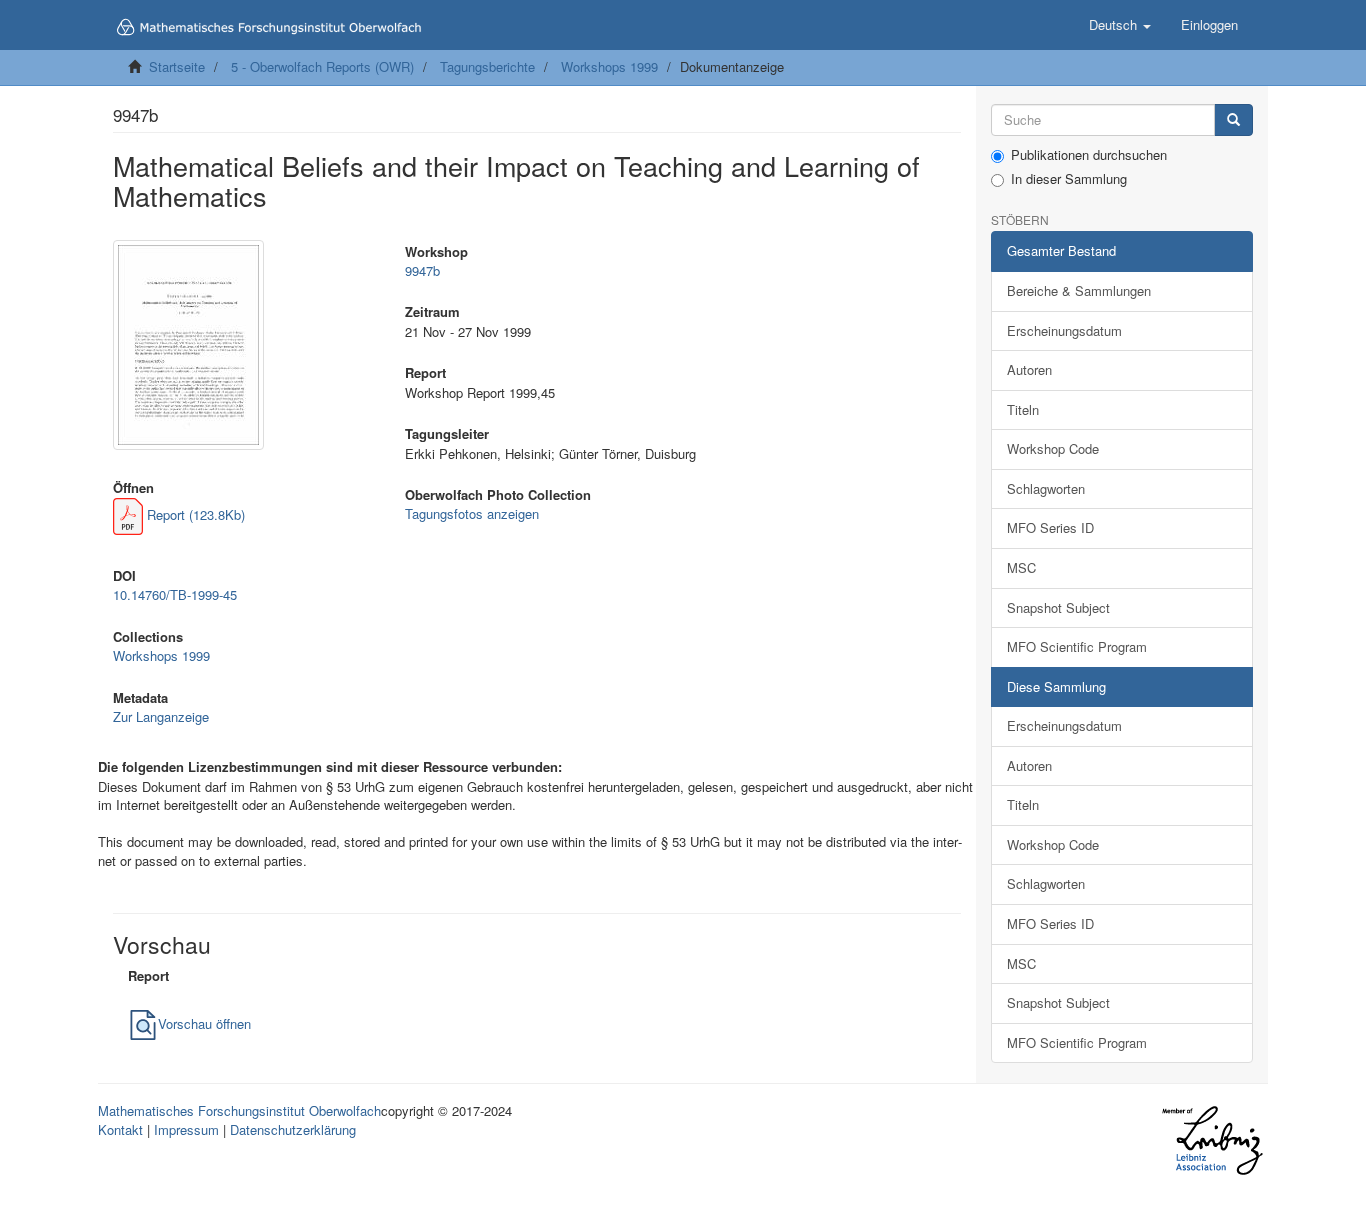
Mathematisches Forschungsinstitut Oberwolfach (239, 1110)
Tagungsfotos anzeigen (472, 513)
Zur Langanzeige (161, 716)
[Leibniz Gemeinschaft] (1211, 1140)
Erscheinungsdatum (1064, 330)
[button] (1120, 25)
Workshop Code (1053, 448)
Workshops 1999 (609, 66)
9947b (422, 270)
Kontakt (120, 1129)
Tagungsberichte (487, 66)
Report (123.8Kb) (194, 514)
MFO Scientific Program (1077, 646)
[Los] (1233, 120)
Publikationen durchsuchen (1089, 155)
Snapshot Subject (1058, 607)
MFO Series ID (1050, 527)
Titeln (1023, 409)
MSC (1021, 567)
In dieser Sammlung (1069, 179)
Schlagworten (1046, 488)
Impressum (186, 1129)
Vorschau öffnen (204, 1023)
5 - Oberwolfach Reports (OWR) (322, 66)
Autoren (1029, 369)
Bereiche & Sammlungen (1079, 290)
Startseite (177, 66)
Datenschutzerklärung (293, 1129)
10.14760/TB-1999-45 (175, 594)
